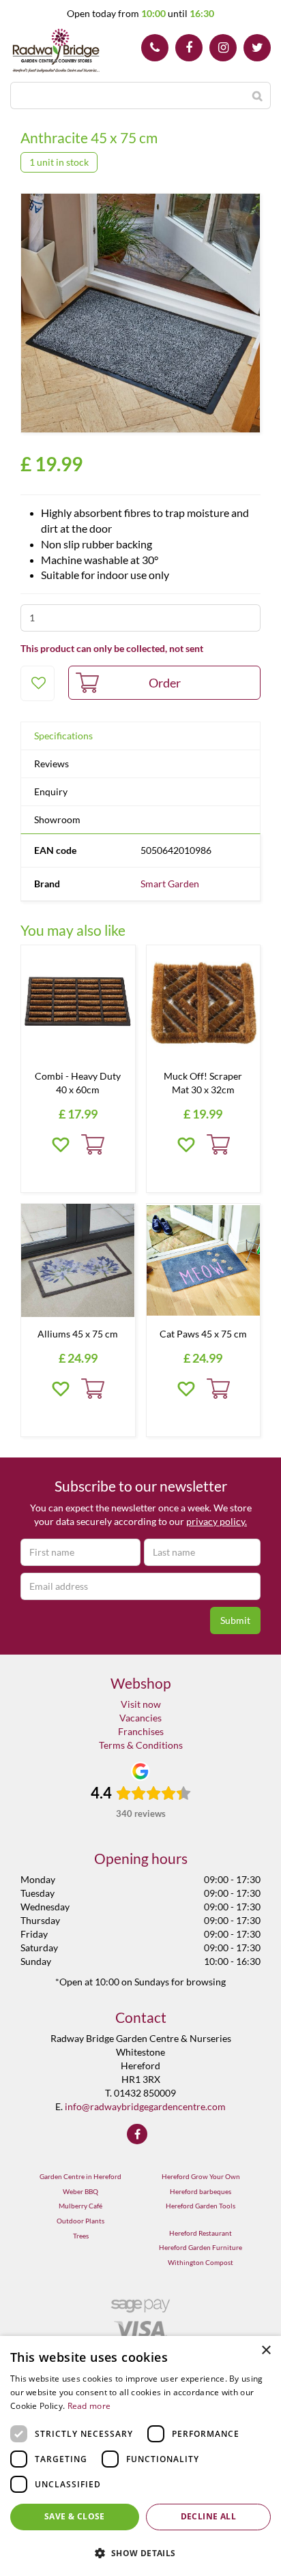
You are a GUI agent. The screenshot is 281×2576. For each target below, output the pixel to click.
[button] (140, 2552)
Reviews (51, 764)
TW (257, 48)
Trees (81, 2236)
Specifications (63, 736)
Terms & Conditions (141, 1745)
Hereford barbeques (201, 2191)
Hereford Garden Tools (201, 2206)
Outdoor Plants (80, 2221)
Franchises (141, 1731)
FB (189, 48)
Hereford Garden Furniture (201, 2247)
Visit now (141, 1704)
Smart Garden (170, 884)
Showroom (57, 819)
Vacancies (140, 1718)
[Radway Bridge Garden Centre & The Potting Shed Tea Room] (56, 51)
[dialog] (140, 2456)
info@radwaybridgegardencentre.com (145, 2106)
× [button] (266, 2351)
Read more (89, 2406)
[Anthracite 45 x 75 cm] (140, 313)
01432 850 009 (155, 48)
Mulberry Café (80, 2206)
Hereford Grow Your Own (201, 2176)
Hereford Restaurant (201, 2233)
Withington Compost (201, 2262)
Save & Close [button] (75, 2516)
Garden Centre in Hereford (80, 2176)
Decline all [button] (208, 2516)
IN (223, 48)
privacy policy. (217, 1521)
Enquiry (51, 791)
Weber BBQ (80, 2191)
